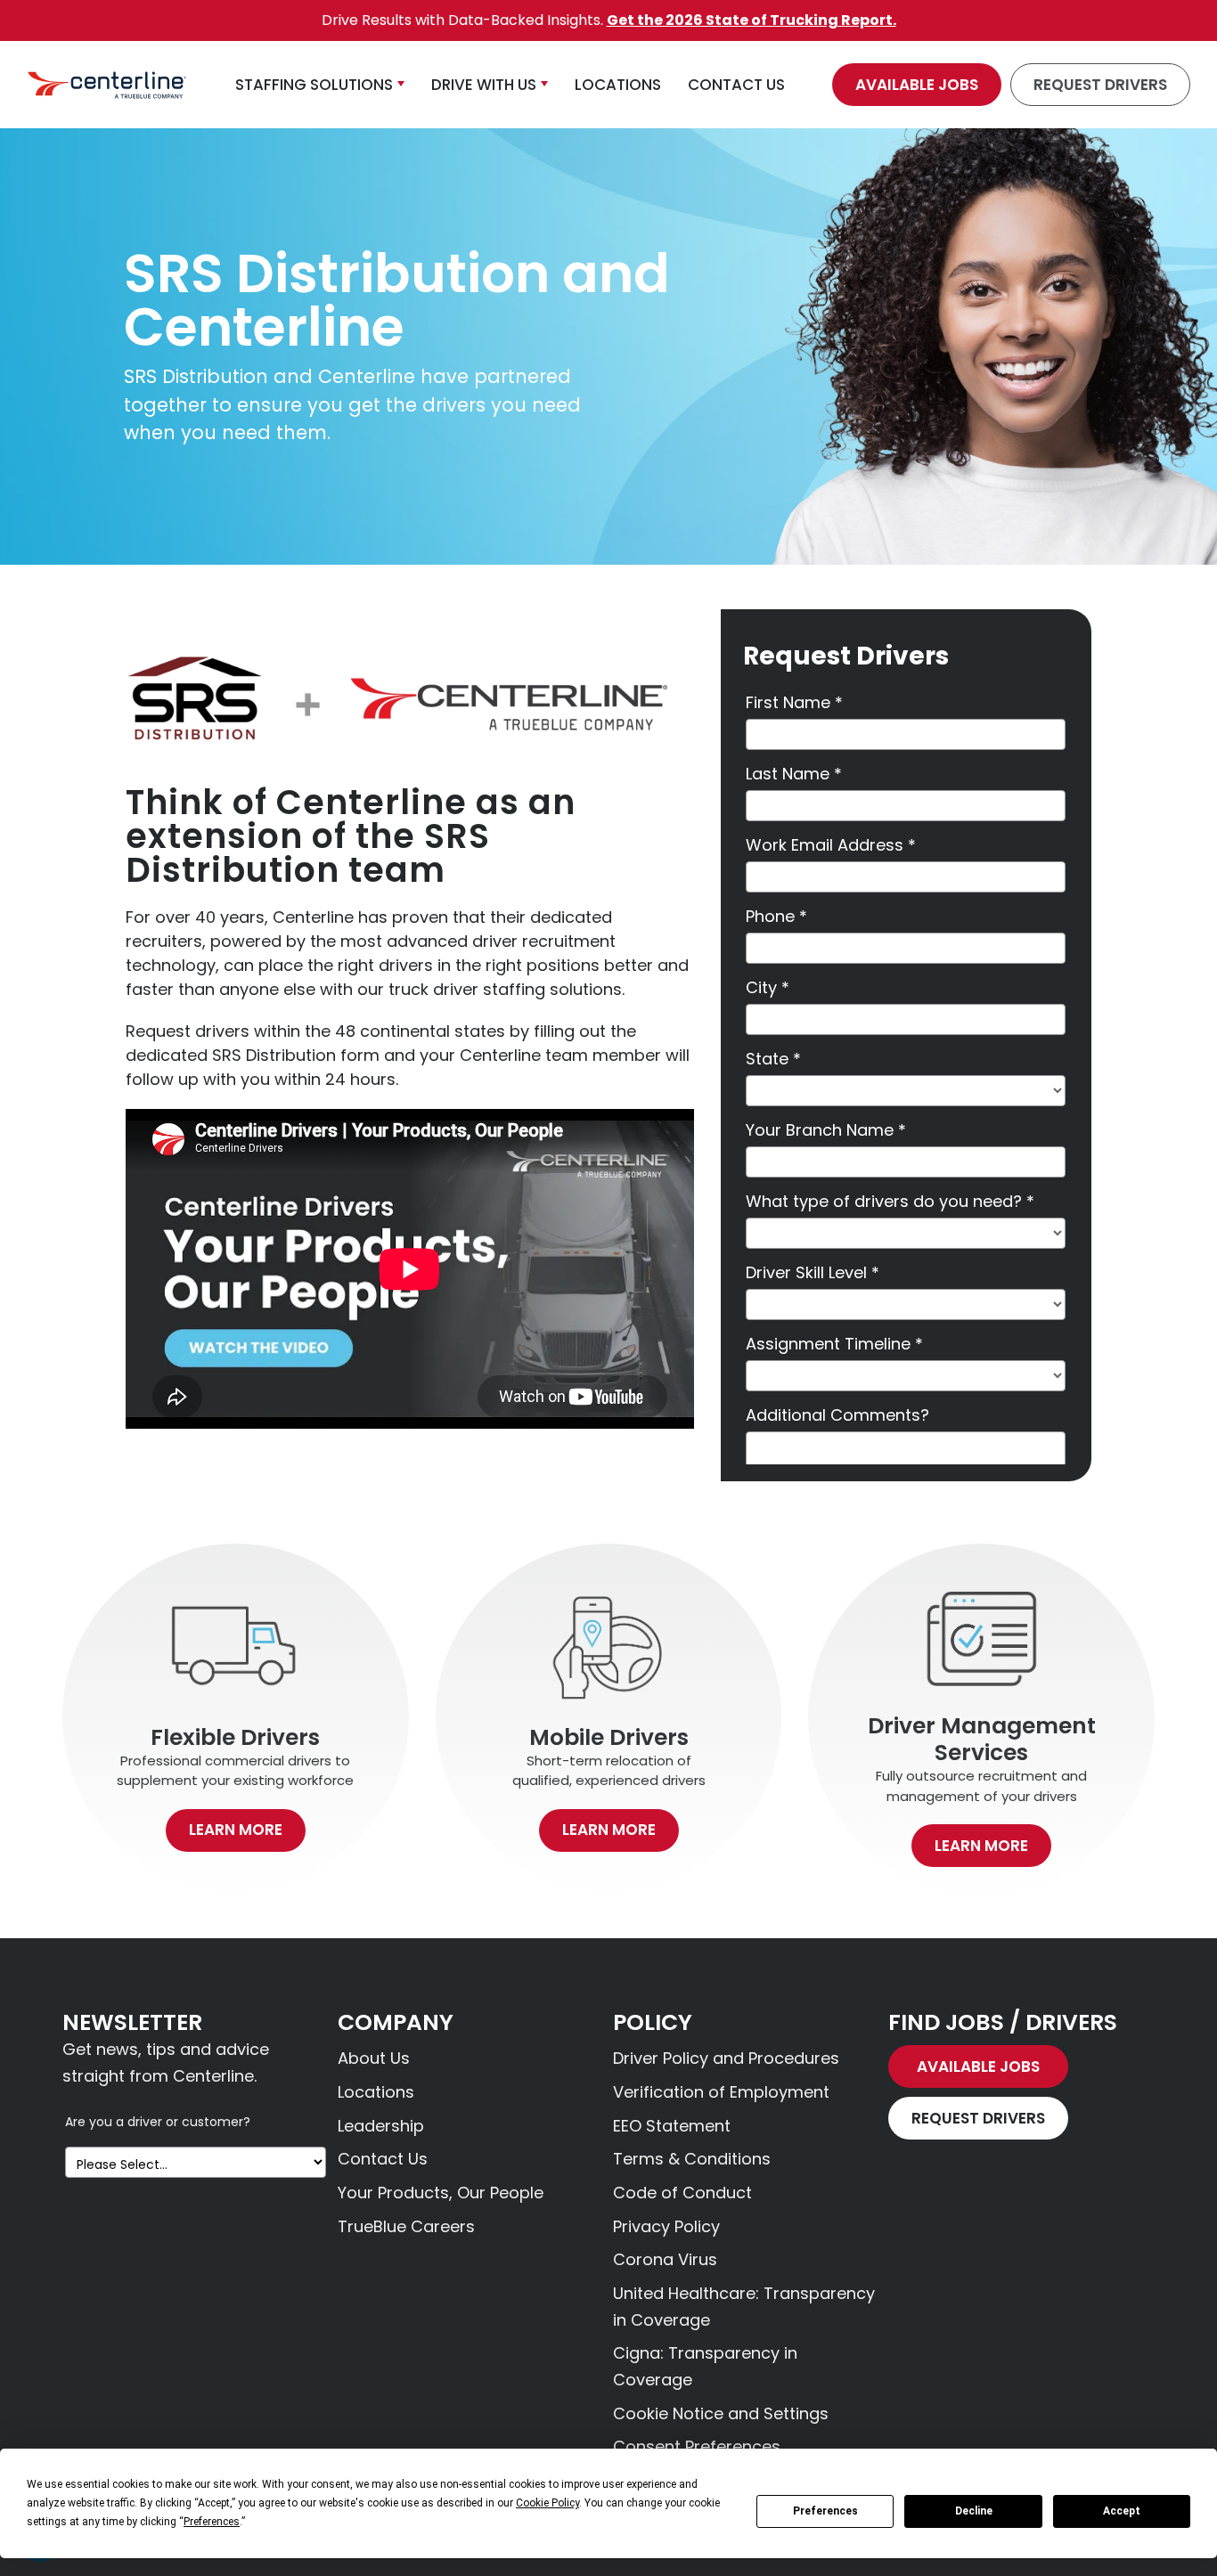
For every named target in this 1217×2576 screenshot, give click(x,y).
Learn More (236, 1830)
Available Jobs (917, 85)
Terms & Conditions (692, 2159)
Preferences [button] (212, 2522)
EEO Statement (672, 2126)
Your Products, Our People (441, 2193)
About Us (374, 2058)
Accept (1122, 2511)
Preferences (825, 2511)
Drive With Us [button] (484, 85)
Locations (376, 2092)
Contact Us (383, 2159)
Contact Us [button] (736, 85)
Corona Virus (665, 2259)
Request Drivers (1100, 85)
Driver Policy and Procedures (726, 2058)
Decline (974, 2511)
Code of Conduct (682, 2193)
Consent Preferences (697, 2446)
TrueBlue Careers (406, 2226)
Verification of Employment (721, 2092)
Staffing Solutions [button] (314, 85)
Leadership (381, 2126)
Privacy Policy (666, 2226)
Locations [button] (618, 85)
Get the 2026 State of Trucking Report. (751, 20)
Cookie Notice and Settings (721, 2413)
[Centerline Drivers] (107, 85)
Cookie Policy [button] (547, 2503)
